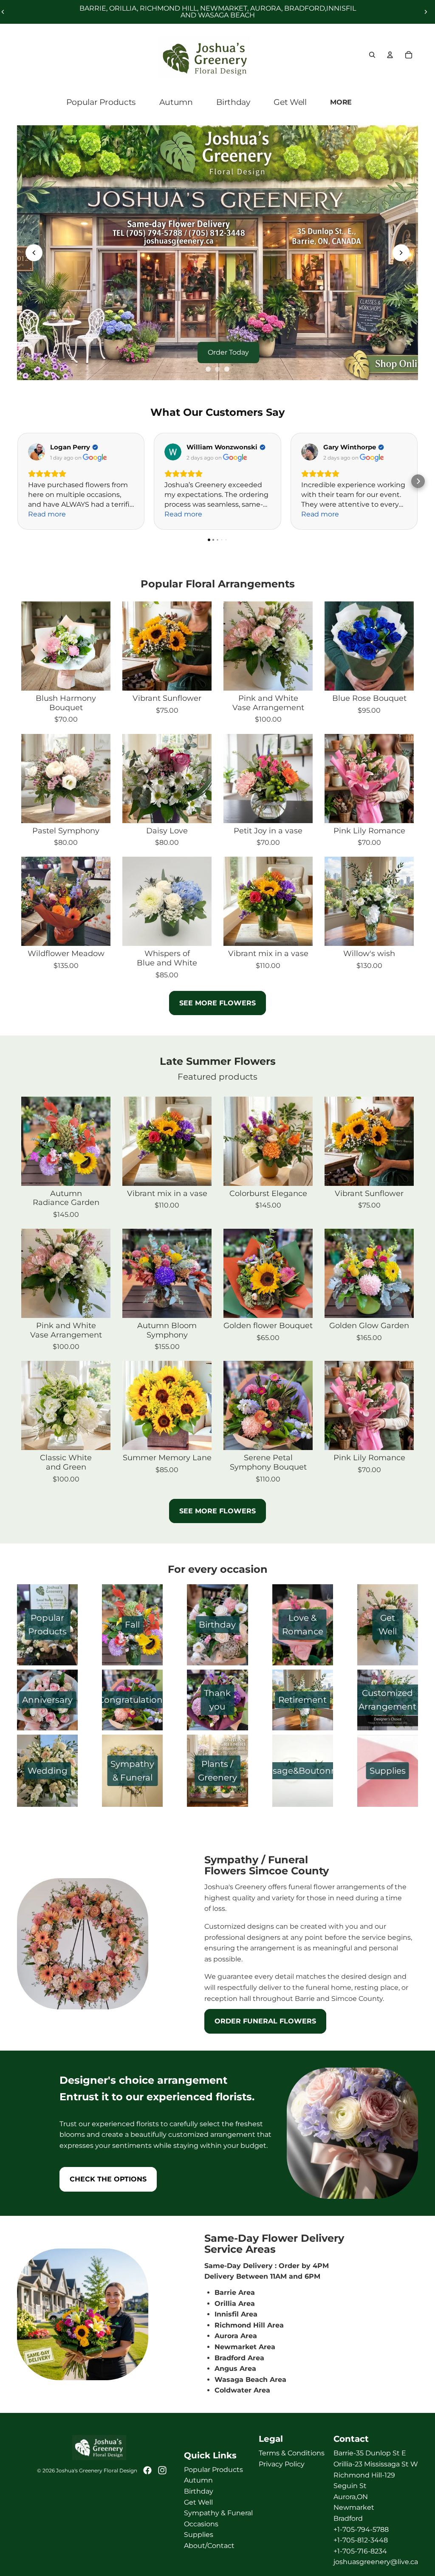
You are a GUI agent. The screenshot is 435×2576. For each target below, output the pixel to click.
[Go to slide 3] (227, 369)
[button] (418, 481)
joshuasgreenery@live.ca (376, 2562)
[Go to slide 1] (208, 369)
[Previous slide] (34, 253)
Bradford (348, 2518)
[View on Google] (37, 452)
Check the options (108, 2179)
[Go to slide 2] (217, 369)
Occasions (201, 2524)
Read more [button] (47, 514)
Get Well (198, 2502)
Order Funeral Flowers (265, 2021)
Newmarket (354, 2507)
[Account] (390, 55)
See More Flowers (217, 1511)
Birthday (199, 2491)
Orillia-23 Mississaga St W (376, 2464)
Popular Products (213, 2470)
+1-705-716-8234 (360, 2551)
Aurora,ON (351, 2497)
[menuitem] (342, 102)
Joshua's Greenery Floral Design (97, 2470)
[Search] (372, 55)
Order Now (226, 352)
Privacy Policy (282, 2464)
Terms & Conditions (292, 2453)
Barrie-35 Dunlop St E (370, 2453)
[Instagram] (162, 2470)
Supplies (199, 2535)
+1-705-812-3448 (361, 2540)
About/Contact (209, 2546)
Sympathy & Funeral (218, 2513)
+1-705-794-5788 (361, 2529)
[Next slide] (426, 12)
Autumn (198, 2480)
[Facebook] (147, 2470)
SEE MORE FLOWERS (217, 1003)
